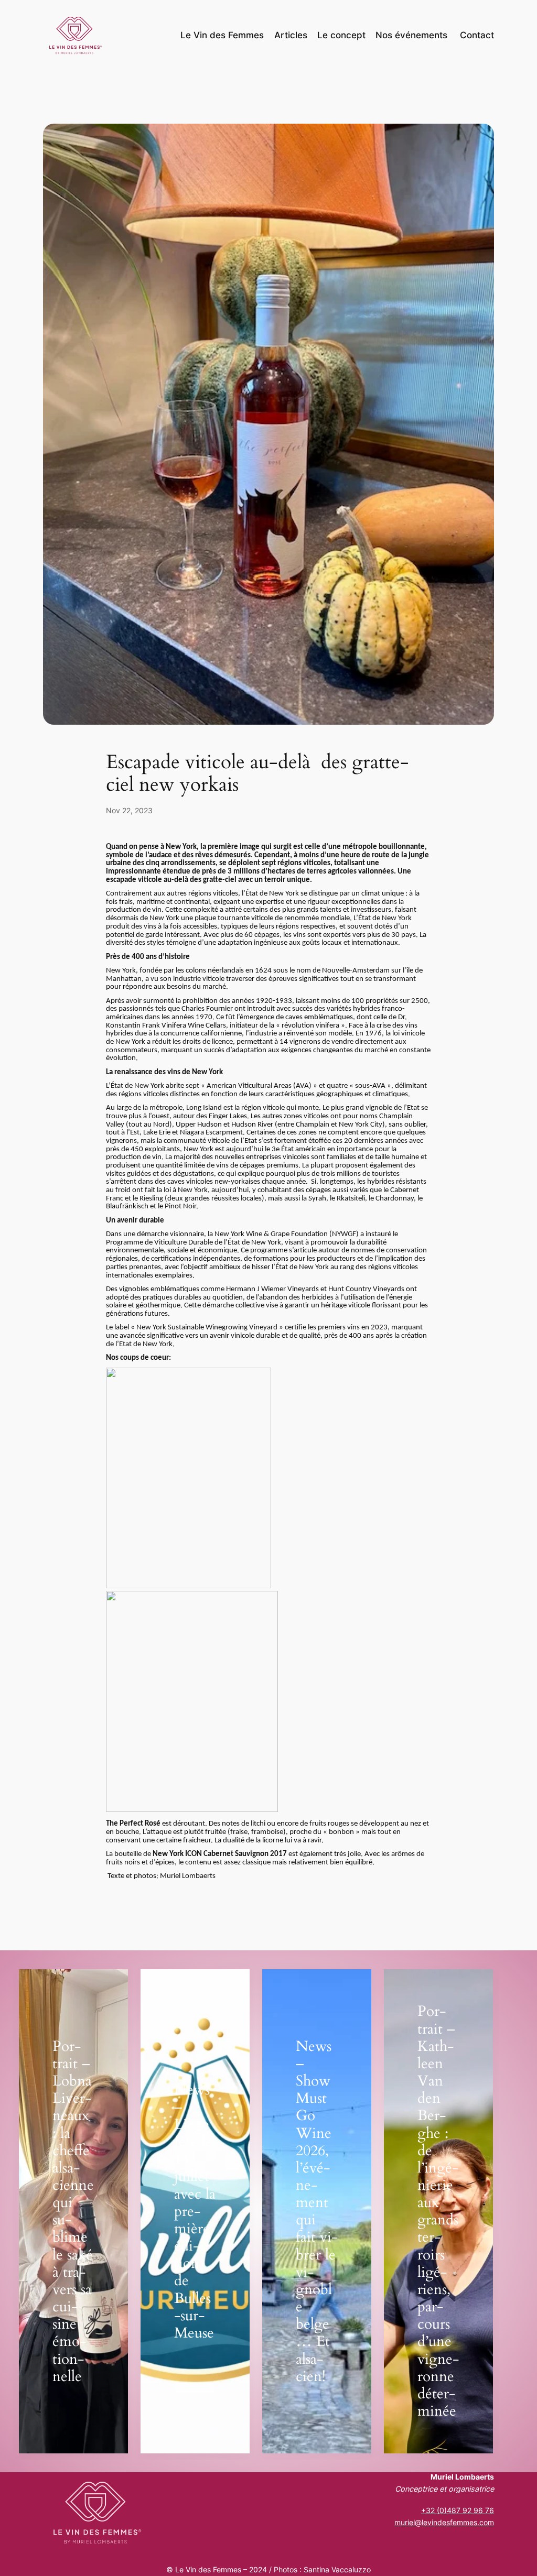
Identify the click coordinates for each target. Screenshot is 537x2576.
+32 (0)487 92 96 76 (458, 2510)
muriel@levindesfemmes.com (444, 2522)
